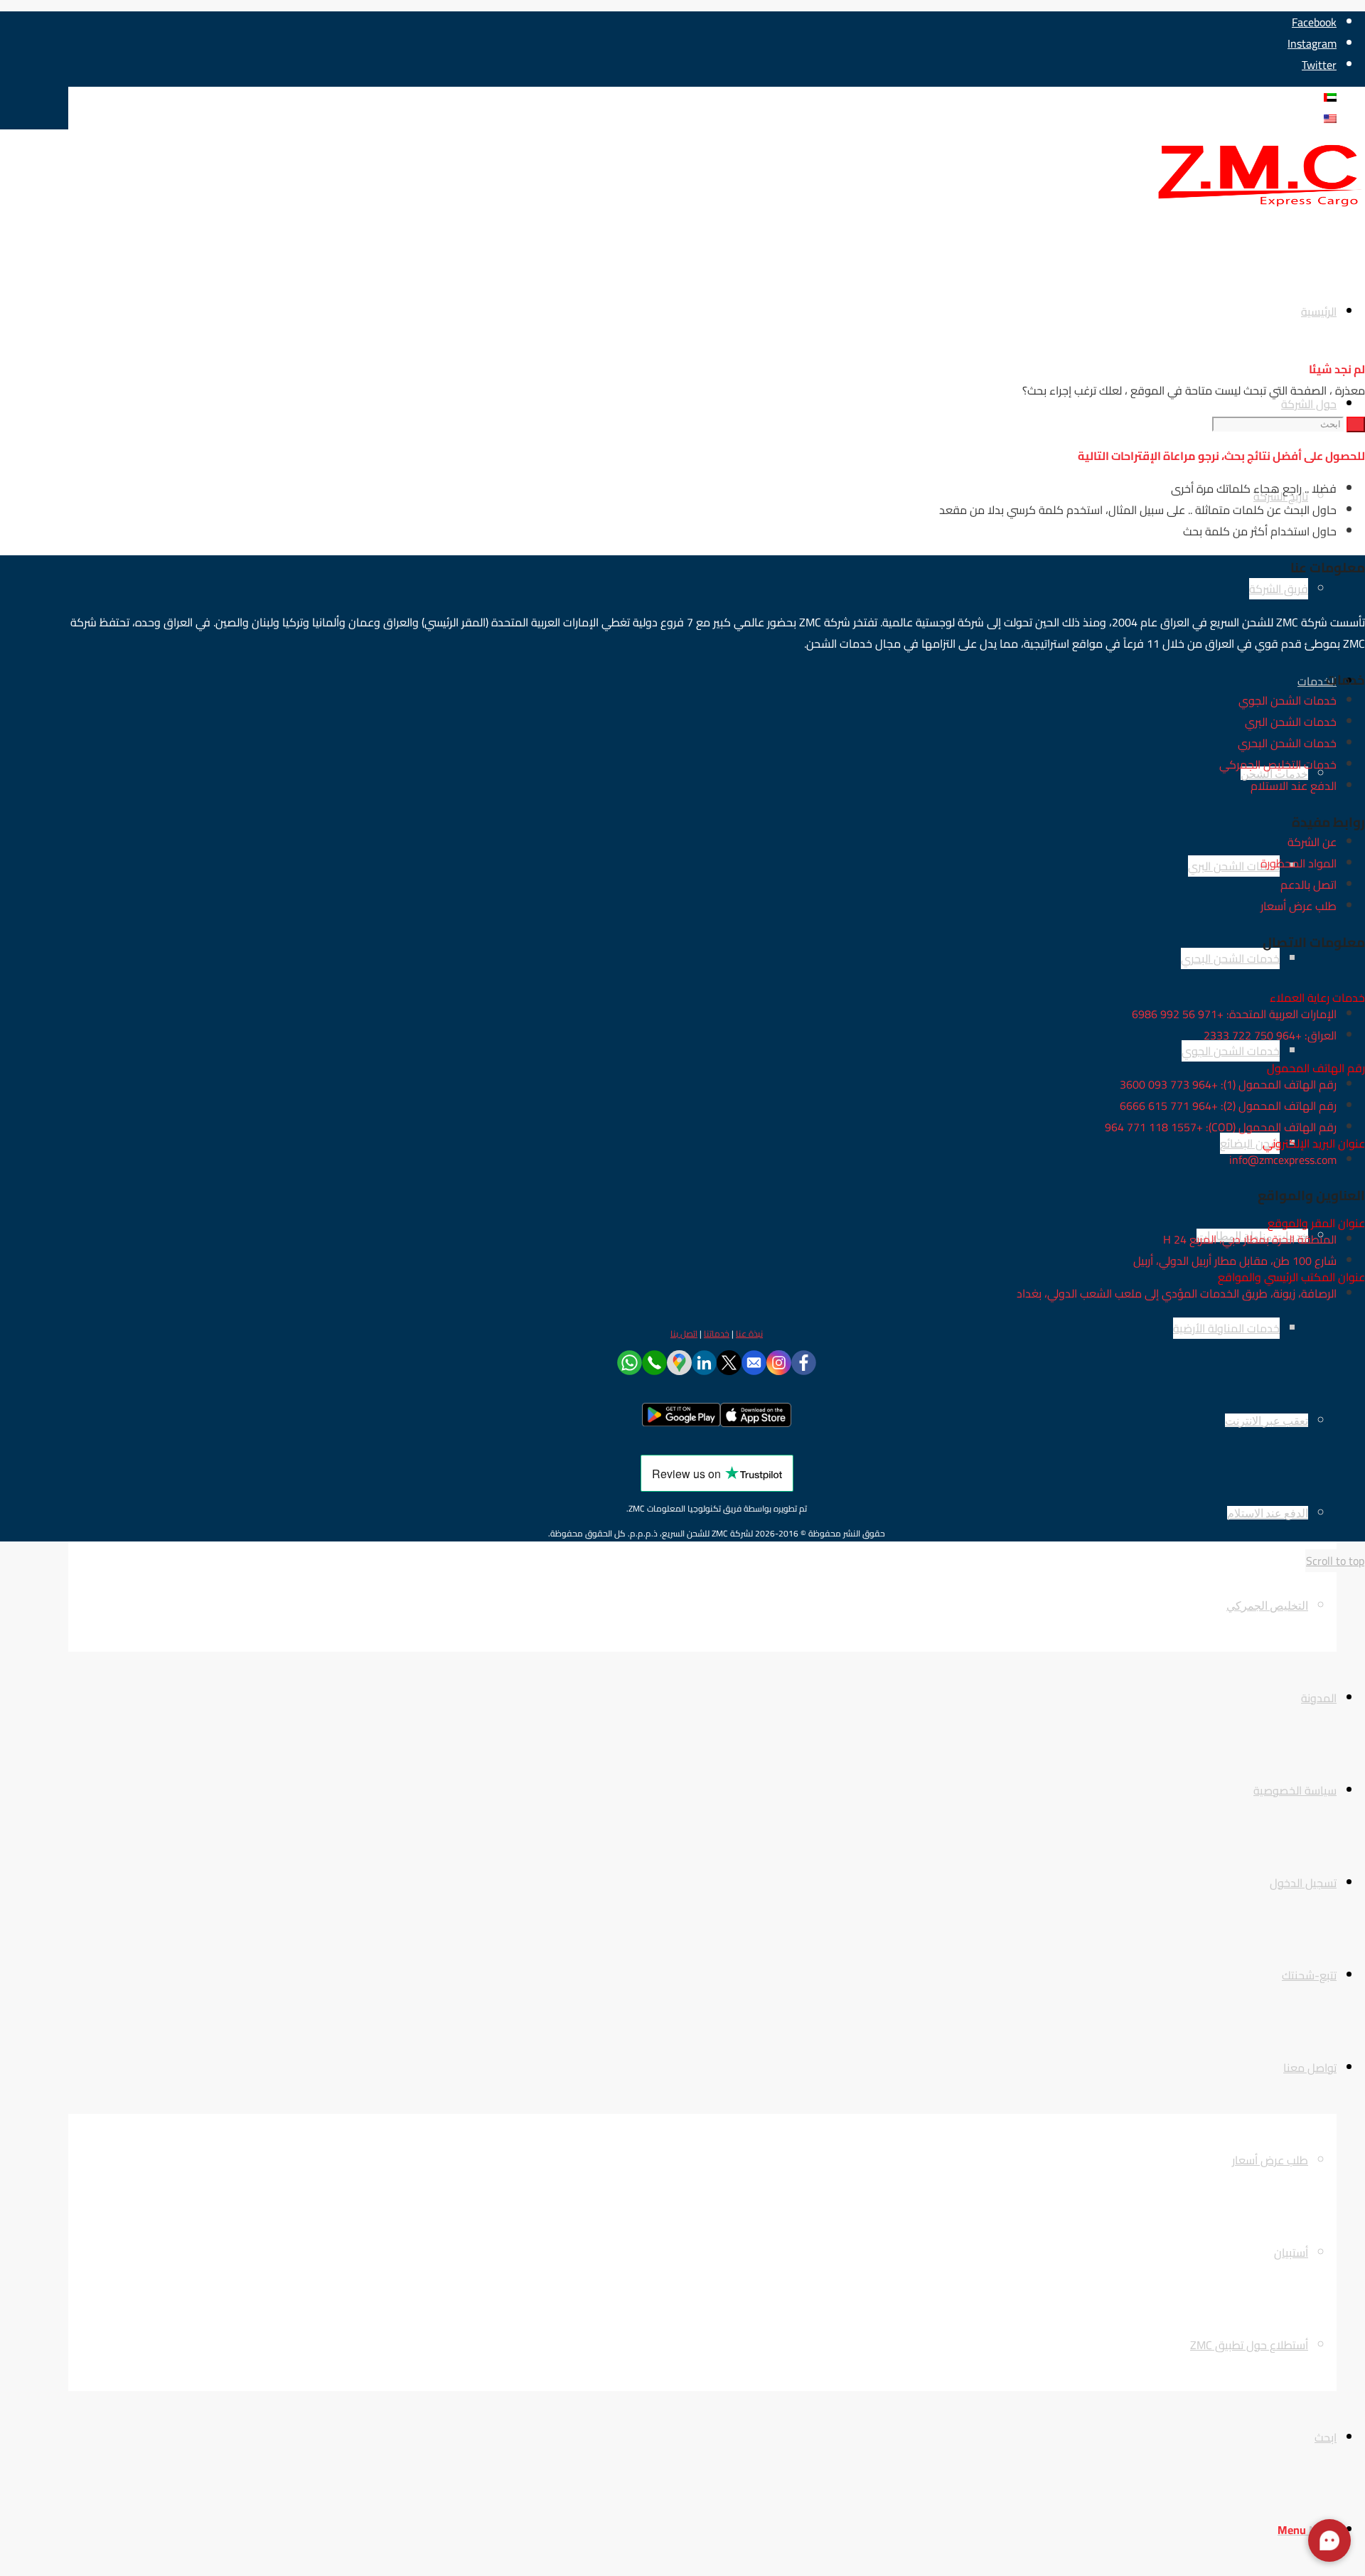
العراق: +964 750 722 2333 (1270, 1035)
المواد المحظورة (1299, 863)
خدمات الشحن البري (1291, 722)
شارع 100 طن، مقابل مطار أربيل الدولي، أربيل (1235, 1261)
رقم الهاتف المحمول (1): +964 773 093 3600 (1228, 1084)
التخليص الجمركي (1267, 1605)
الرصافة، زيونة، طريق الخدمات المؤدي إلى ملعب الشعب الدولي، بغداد (1177, 1293)
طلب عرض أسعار (1299, 906)
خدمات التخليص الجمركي (1278, 764)
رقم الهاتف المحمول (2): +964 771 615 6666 (1228, 1106)
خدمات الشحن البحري (1287, 743)
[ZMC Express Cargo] (1258, 208)
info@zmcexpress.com (1283, 1160)
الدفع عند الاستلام (1268, 1513)
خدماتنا (717, 1334)
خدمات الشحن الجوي (1288, 700)
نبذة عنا (749, 1334)
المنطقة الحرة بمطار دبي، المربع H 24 (1250, 1239)
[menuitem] (688, 1605)
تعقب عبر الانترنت (1267, 1420)
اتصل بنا (684, 1334)
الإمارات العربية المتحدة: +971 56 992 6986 (1234, 1014)
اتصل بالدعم (1308, 885)
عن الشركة (1312, 842)
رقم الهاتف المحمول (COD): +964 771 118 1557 (1221, 1127)
